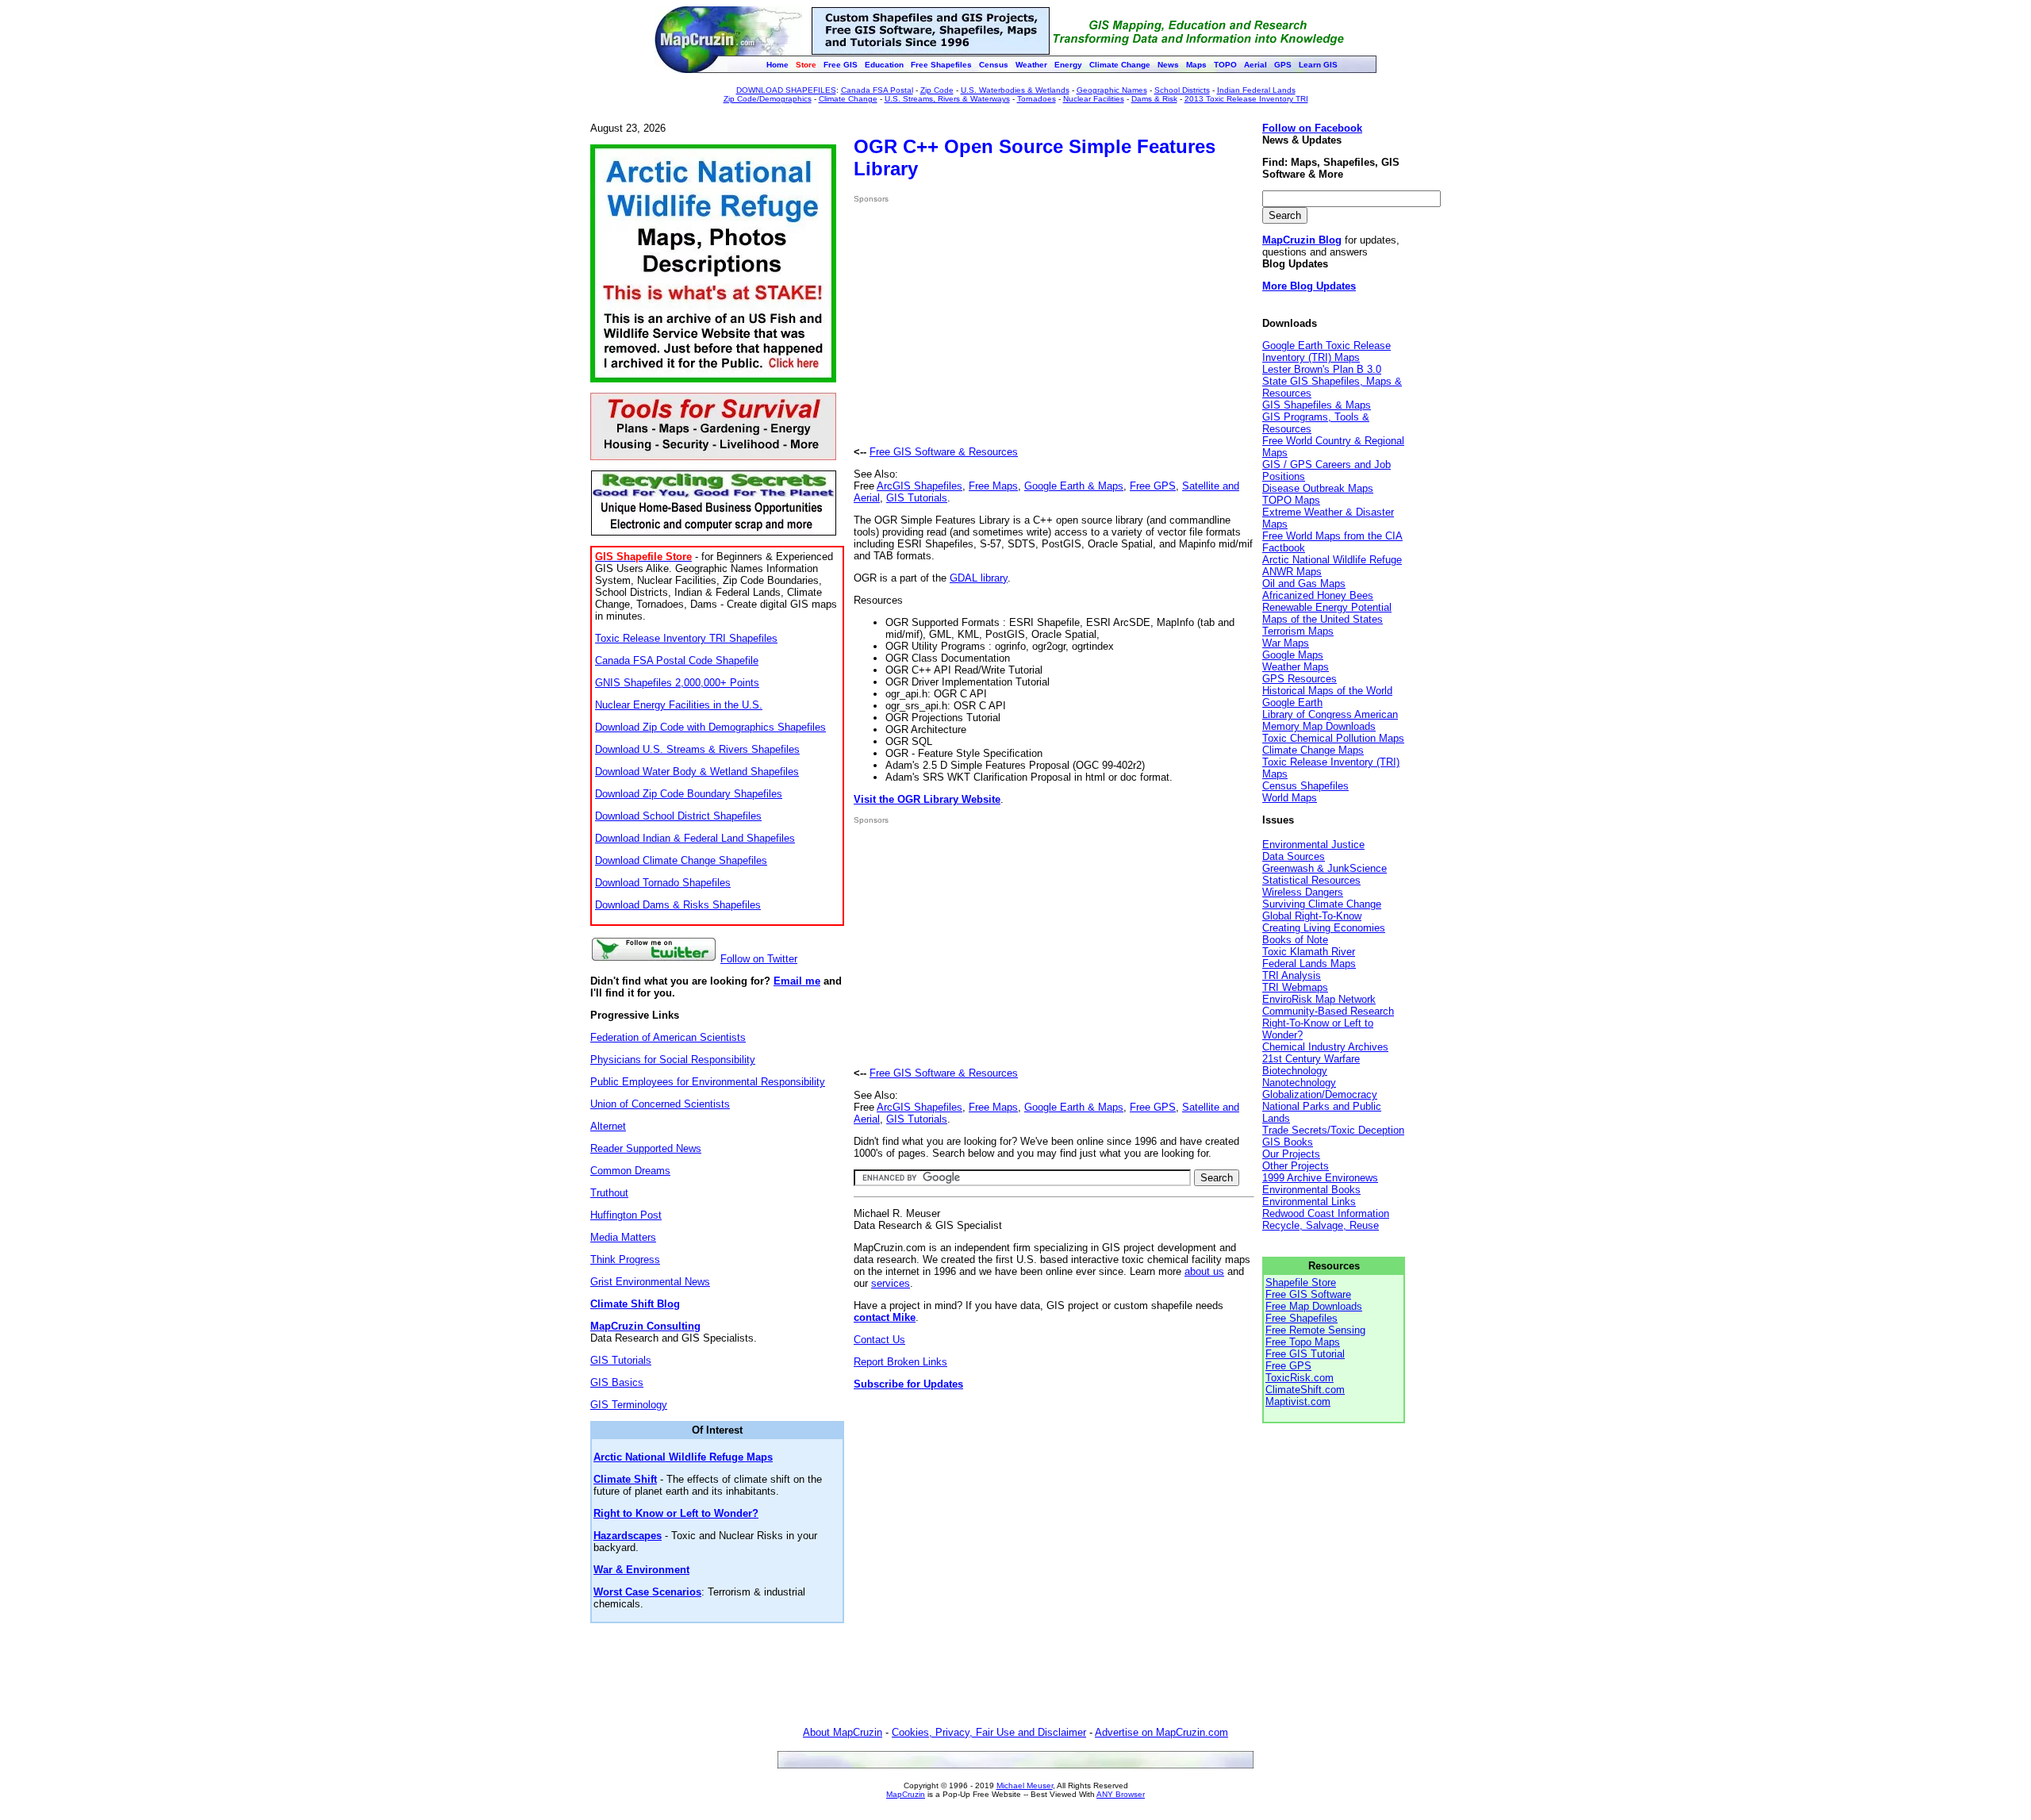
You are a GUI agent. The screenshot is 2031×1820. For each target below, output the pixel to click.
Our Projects (1291, 1154)
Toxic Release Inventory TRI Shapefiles (686, 638)
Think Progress (625, 1259)
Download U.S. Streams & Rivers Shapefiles (697, 749)
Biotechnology (1295, 1071)
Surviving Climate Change (1322, 904)
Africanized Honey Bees (1318, 595)
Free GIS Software (1308, 1294)
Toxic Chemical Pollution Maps (1333, 738)
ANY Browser (1121, 1794)
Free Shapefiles (1302, 1318)
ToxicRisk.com (1300, 1378)
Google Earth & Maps (1074, 486)
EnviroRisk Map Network (1319, 999)
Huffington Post (626, 1215)
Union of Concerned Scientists (660, 1104)
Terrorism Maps (1298, 631)
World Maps (1290, 798)
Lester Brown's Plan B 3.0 (1322, 369)
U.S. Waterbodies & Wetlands (1015, 90)
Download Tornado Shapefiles (663, 883)
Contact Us (879, 1340)
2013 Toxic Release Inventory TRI (1246, 99)
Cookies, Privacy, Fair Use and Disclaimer (989, 1732)
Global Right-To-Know (1312, 916)
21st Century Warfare (1311, 1059)
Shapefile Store (1301, 1282)
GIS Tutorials (621, 1360)
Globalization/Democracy (1320, 1094)
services (891, 1283)
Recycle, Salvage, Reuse (1321, 1225)
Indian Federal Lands (1256, 90)
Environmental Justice (1313, 845)
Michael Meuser (1025, 1785)
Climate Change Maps (1313, 750)
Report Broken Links (900, 1362)
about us (1204, 1271)
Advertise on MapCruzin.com (1161, 1732)
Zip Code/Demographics (768, 99)
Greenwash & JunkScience (1325, 868)
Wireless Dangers (1303, 892)
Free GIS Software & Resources (944, 452)
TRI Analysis (1292, 975)
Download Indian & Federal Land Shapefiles (695, 838)
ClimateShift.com (1305, 1390)
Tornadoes (1037, 99)
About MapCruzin (843, 1732)
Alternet (608, 1126)
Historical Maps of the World (1327, 691)
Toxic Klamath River (1309, 952)
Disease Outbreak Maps (1318, 488)
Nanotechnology (1299, 1083)
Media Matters (623, 1237)
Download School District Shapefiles (678, 816)
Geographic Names (1112, 90)
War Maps (1286, 643)
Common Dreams (630, 1171)
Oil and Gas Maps (1304, 584)
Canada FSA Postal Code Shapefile (677, 660)
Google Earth (1292, 703)
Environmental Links (1309, 1202)
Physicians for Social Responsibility (673, 1060)
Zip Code (937, 90)
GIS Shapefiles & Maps (1317, 405)
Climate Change (848, 99)
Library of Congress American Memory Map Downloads (1330, 720)
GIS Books (1288, 1142)
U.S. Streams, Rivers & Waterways (947, 99)
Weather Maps (1296, 667)
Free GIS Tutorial (1305, 1354)
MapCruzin (906, 1794)
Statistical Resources (1311, 880)
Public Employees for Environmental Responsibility (708, 1082)
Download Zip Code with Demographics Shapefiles (710, 727)
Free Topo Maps (1303, 1342)
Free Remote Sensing (1315, 1330)
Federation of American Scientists (668, 1037)
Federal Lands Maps (1309, 964)
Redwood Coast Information (1326, 1213)
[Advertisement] (987, 324)
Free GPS (1153, 486)
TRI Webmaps (1295, 987)
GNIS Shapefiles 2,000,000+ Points (677, 683)
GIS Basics (617, 1382)
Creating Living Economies (1324, 928)
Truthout (609, 1193)
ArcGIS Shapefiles (920, 486)
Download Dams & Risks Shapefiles (678, 905)
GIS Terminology (629, 1405)
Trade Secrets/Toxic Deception (1333, 1130)
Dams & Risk (1154, 99)
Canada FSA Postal (877, 90)
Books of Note (1295, 940)
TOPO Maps (1291, 500)
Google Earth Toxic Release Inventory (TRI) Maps (1326, 351)
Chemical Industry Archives (1325, 1047)
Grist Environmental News (650, 1282)
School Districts (1182, 90)
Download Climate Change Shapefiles (681, 860)
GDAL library (979, 578)
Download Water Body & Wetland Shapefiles (697, 772)
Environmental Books (1311, 1190)
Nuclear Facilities (1094, 99)
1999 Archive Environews (1320, 1178)
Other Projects (1296, 1166)
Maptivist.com (1298, 1401)
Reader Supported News (646, 1148)
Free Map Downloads (1314, 1306)
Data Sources (1294, 856)
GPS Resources (1300, 679)
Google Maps (1293, 655)
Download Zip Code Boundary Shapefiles (689, 794)
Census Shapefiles (1305, 786)
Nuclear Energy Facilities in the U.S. (679, 705)
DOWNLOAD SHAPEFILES (786, 90)
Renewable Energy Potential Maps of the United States (1327, 613)
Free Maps (993, 486)
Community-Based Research (1328, 1011)
